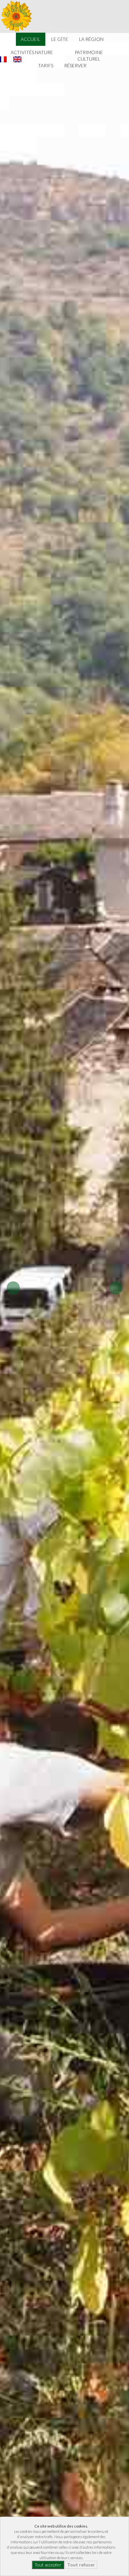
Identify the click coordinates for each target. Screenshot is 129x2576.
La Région (91, 39)
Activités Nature (32, 52)
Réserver (75, 65)
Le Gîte (60, 39)
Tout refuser (81, 2565)
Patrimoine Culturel (89, 56)
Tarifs (46, 65)
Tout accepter (48, 2565)
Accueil (31, 39)
